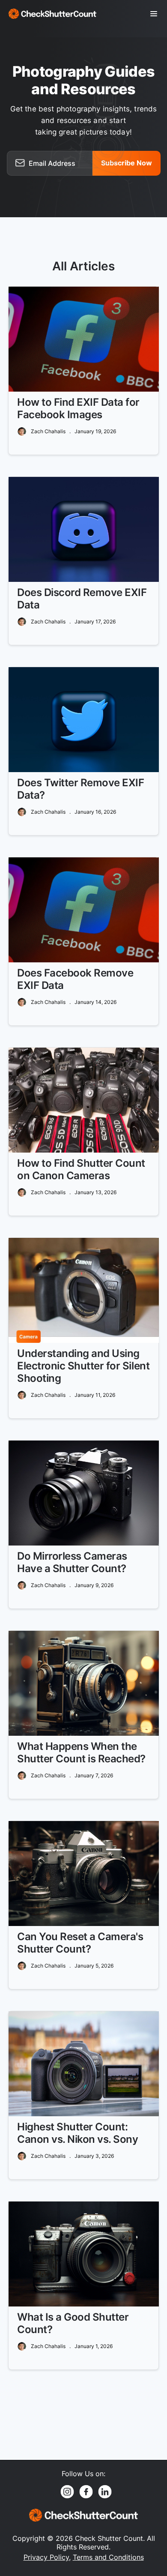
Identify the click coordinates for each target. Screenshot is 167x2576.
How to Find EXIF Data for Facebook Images (78, 408)
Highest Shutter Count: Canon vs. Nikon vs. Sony (78, 2133)
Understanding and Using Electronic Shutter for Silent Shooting (83, 1366)
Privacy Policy (46, 2557)
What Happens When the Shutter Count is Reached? (81, 1752)
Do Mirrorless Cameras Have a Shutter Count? (72, 1562)
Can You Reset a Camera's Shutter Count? (80, 1943)
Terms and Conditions (108, 2557)
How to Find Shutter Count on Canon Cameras (81, 1169)
